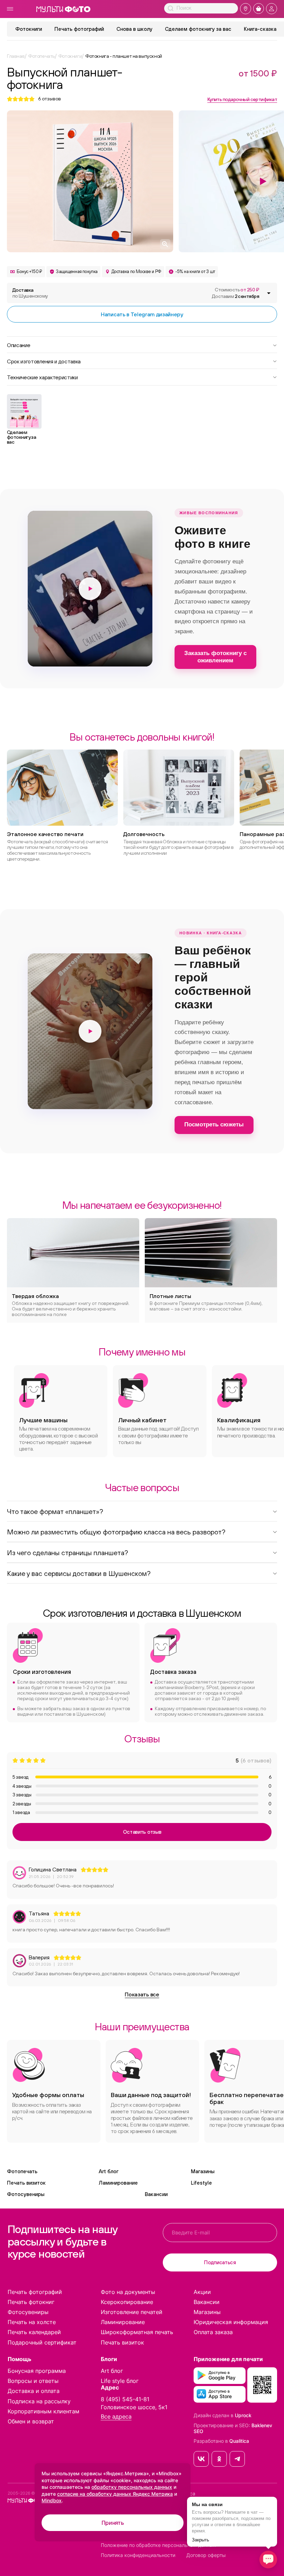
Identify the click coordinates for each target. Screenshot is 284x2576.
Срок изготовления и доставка (44, 361)
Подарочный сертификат (42, 2342)
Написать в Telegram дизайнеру (142, 314)
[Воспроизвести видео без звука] (90, 589)
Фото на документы (128, 2292)
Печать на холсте (32, 2322)
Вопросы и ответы (33, 2381)
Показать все (142, 1994)
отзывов (50, 99)
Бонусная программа (37, 2371)
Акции (202, 2292)
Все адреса (116, 2417)
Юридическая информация (231, 2322)
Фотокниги (29, 29)
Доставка (30, 293)
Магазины (203, 2171)
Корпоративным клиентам (43, 2411)
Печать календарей (34, 2332)
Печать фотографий (79, 29)
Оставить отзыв (142, 1832)
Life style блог (120, 2381)
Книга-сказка (260, 29)
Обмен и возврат (31, 2421)
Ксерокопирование (127, 2302)
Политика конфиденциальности (138, 2555)
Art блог (109, 2171)
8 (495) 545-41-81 (125, 2399)
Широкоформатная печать (137, 2332)
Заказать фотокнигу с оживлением (215, 657)
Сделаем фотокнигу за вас (198, 29)
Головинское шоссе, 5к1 (134, 2407)
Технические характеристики (42, 377)
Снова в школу (134, 29)
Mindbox (52, 2500)
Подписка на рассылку (39, 2401)
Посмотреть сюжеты (214, 1124)
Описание (19, 345)
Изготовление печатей (132, 2312)
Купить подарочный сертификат (242, 99)
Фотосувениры (26, 2194)
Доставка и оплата (34, 2391)
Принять (113, 2523)
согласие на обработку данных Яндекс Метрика (115, 2494)
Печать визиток (26, 2183)
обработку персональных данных (132, 2487)
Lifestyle (201, 2183)
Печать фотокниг (31, 2302)
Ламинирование (118, 2183)
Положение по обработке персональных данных (158, 2545)
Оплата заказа (213, 2332)
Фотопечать (22, 2171)
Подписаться (220, 2262)
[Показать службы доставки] (269, 293)
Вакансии (156, 2194)
